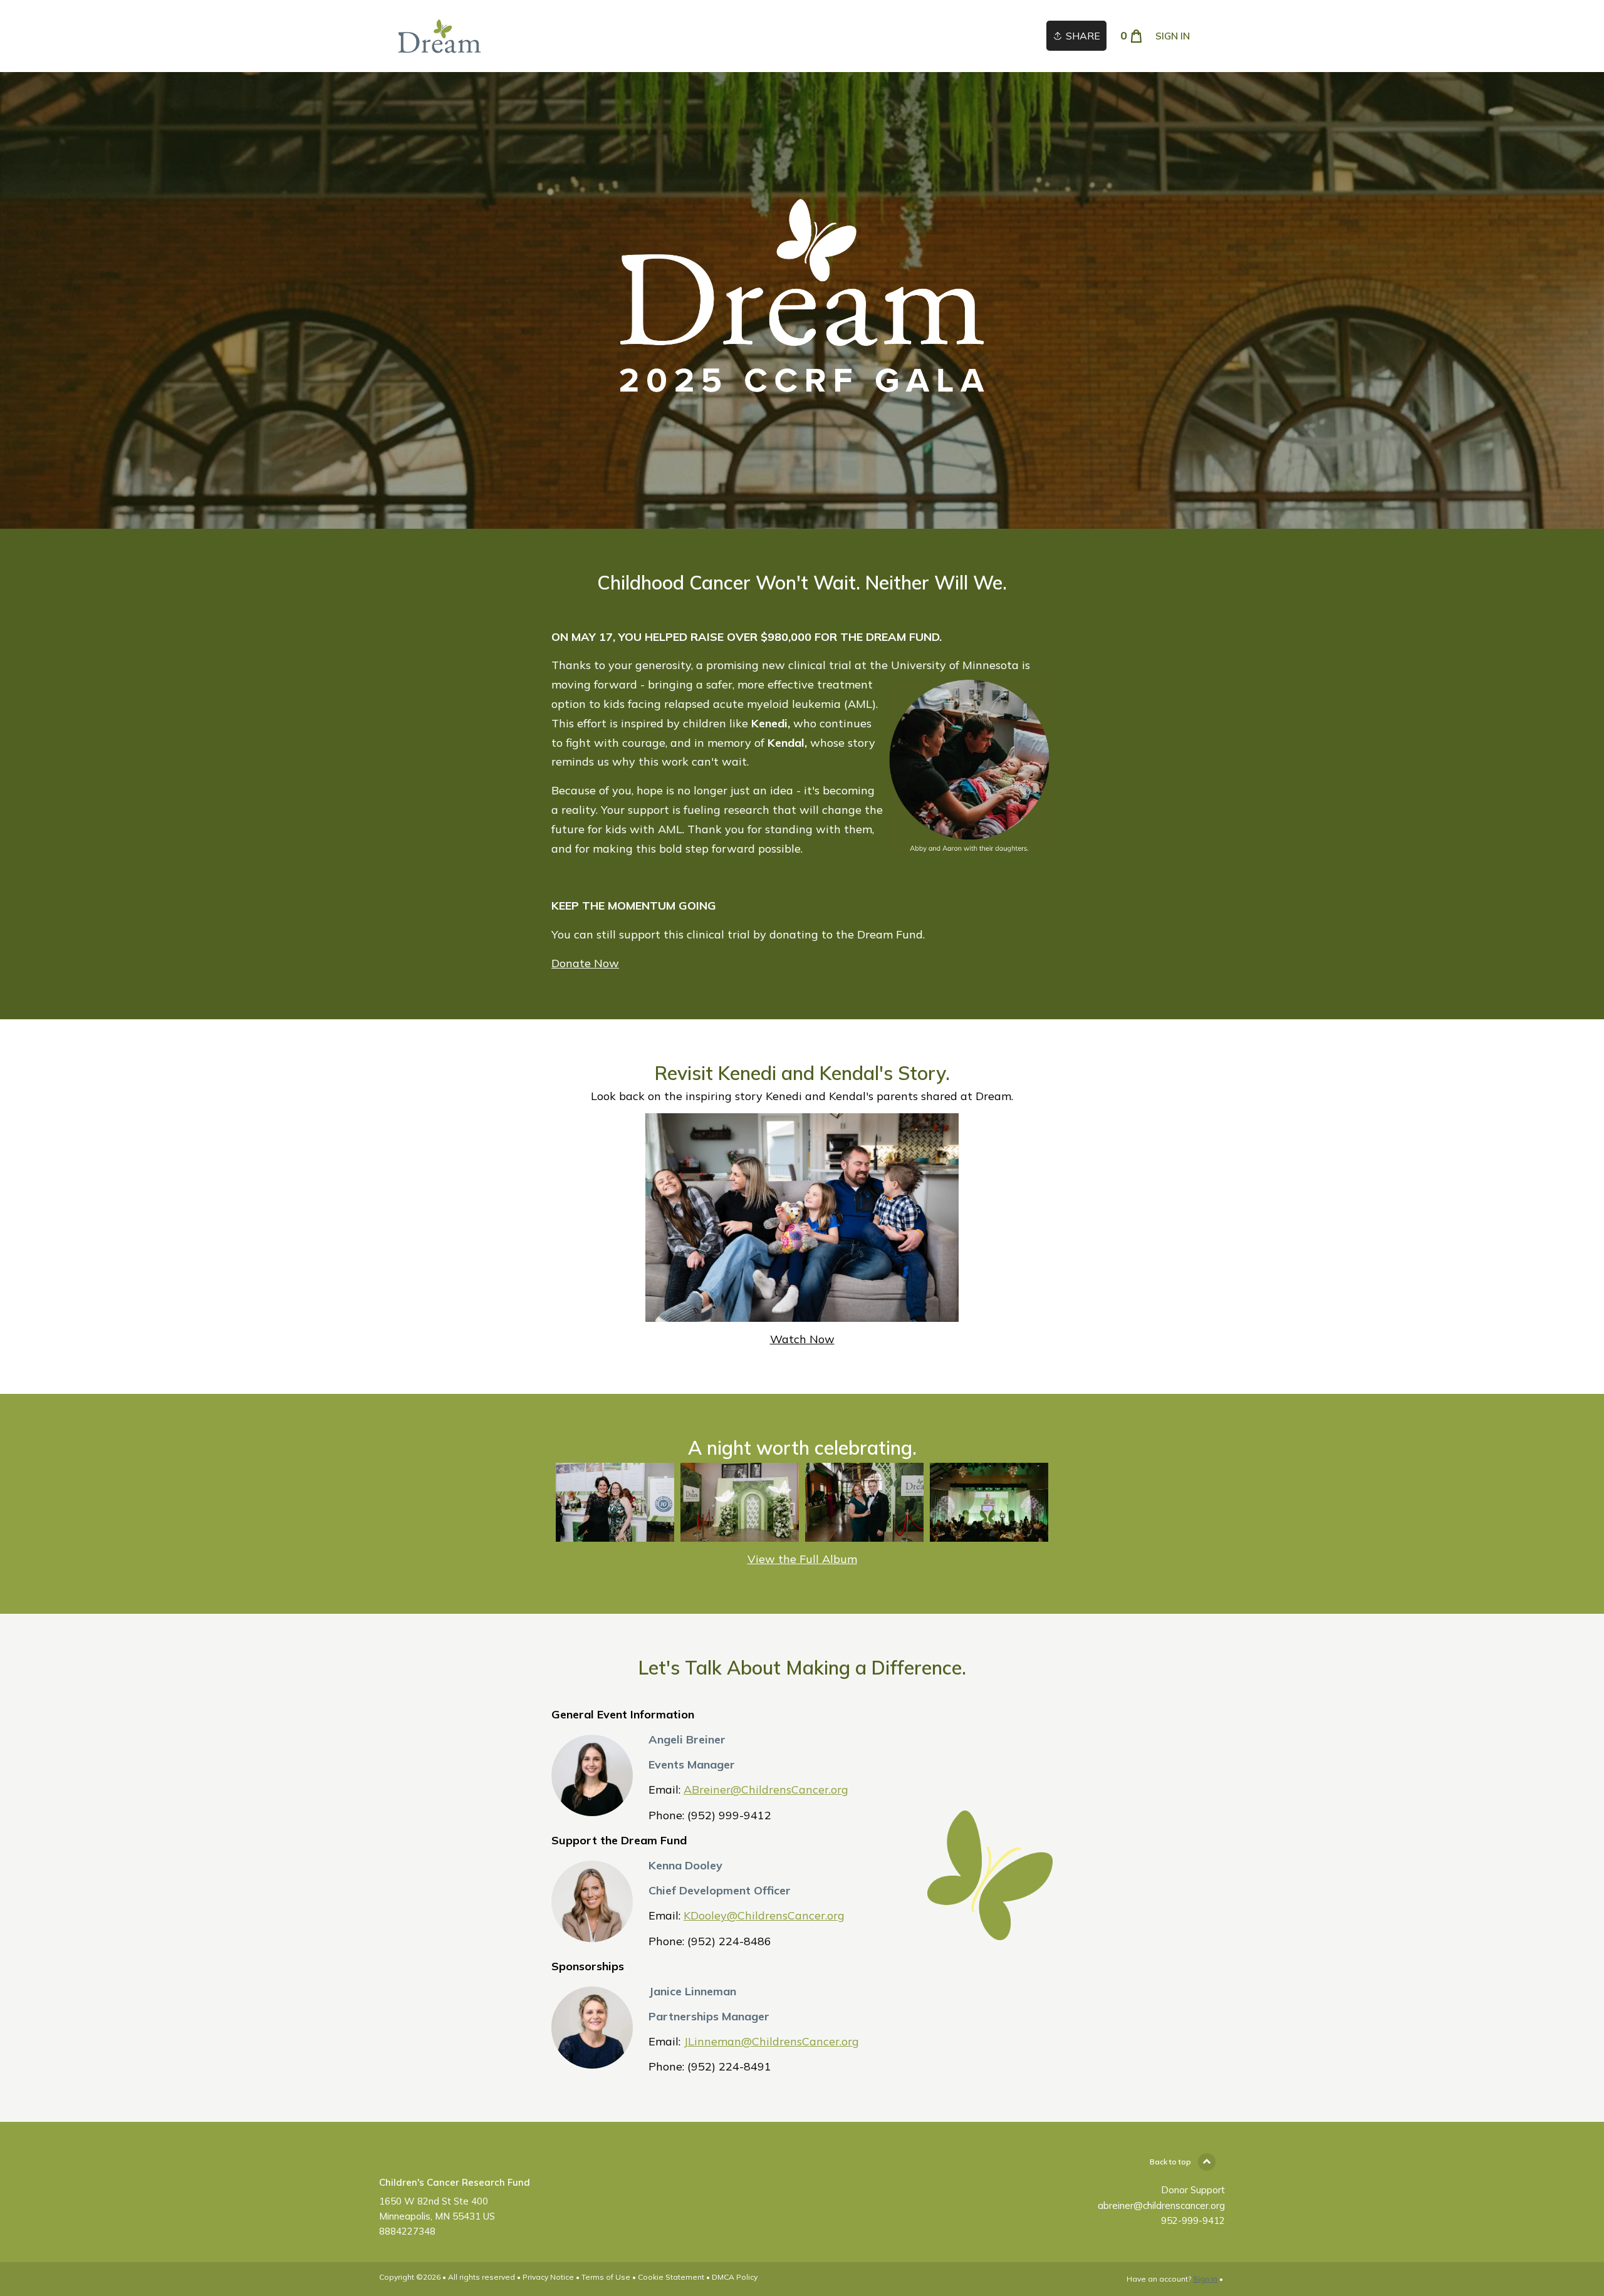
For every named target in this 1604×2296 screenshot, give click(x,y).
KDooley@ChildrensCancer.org (764, 1915)
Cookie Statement (671, 2277)
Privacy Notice (548, 2277)
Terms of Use (606, 2277)
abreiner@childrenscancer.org (1161, 2205)
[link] (440, 36)
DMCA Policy (735, 2277)
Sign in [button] (1173, 36)
